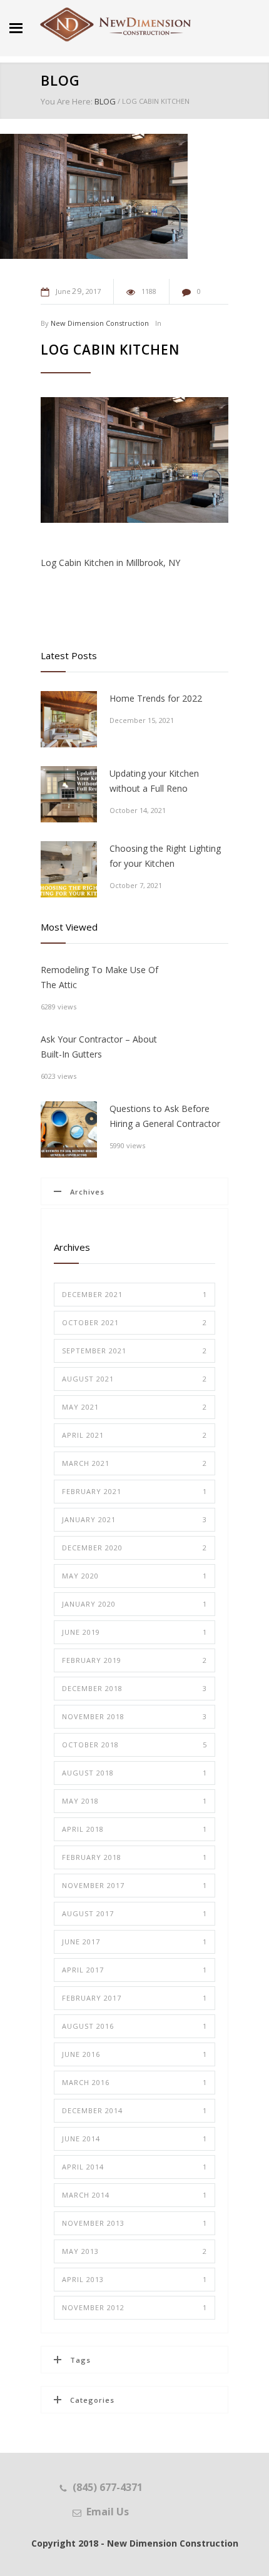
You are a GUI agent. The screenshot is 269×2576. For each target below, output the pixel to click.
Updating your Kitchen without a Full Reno (154, 781)
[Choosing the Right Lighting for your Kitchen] (69, 869)
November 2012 (134, 2307)
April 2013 (134, 2279)
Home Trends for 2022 (156, 698)
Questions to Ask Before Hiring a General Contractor (165, 1116)
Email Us (108, 2512)
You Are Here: (67, 101)
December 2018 (134, 1688)
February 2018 (134, 1857)
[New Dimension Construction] (116, 25)
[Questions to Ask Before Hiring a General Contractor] (69, 1129)
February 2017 (134, 1998)
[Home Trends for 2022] (69, 719)
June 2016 (134, 2054)
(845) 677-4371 (108, 2487)
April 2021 (134, 1435)
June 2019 (134, 1632)
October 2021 (134, 1322)
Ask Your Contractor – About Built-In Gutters (99, 1047)
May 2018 (134, 1801)
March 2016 (134, 2082)
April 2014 (134, 2167)
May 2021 (134, 1407)
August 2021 (134, 1379)
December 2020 (134, 1548)
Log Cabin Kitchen (110, 350)
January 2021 (134, 1519)
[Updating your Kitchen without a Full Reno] (69, 794)
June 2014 (134, 2139)
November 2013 (134, 2223)
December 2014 (134, 2110)
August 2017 (134, 1913)
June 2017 (134, 1942)
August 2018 (134, 1773)
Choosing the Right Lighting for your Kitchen (165, 856)
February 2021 (134, 1491)
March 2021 (134, 1463)
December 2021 (134, 1294)
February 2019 (134, 1660)
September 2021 (134, 1351)
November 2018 (134, 1716)
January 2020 (134, 1604)
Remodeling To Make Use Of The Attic (99, 977)
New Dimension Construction (100, 323)
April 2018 (134, 1829)
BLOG (60, 80)
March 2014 (134, 2195)
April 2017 (134, 1970)
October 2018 (134, 1745)
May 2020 (134, 1576)
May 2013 (134, 2251)
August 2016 (134, 2026)
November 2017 (134, 1885)
